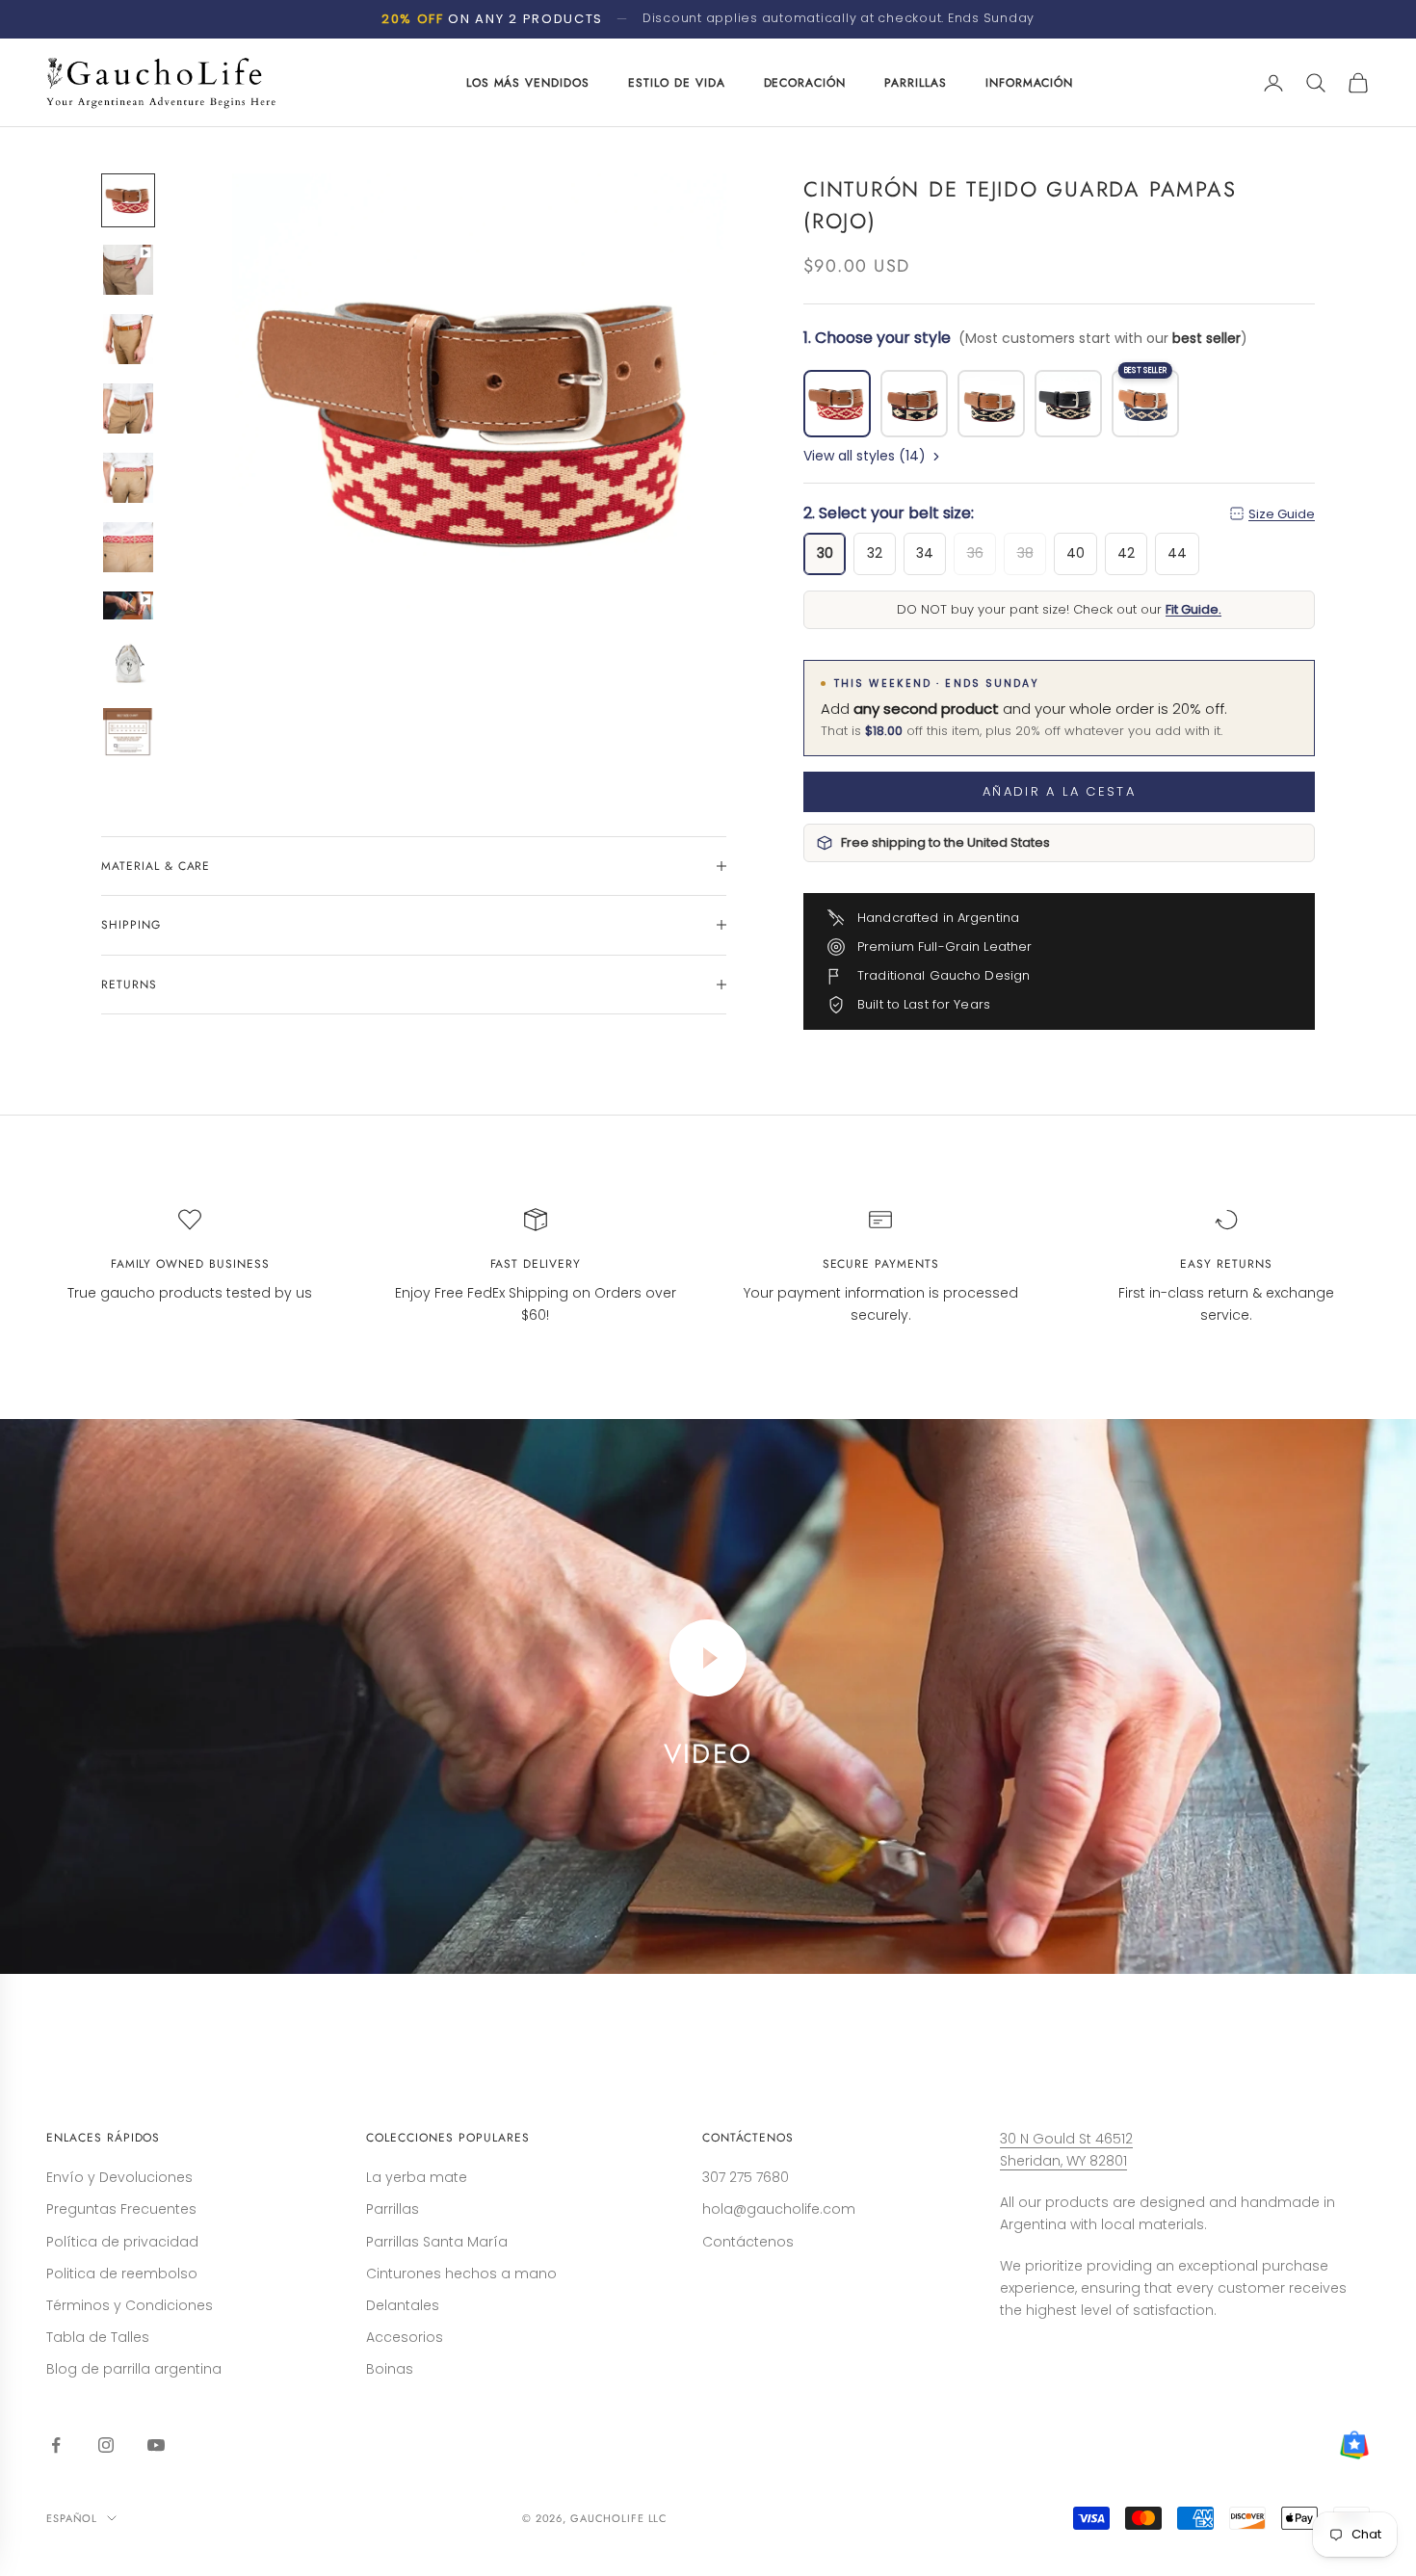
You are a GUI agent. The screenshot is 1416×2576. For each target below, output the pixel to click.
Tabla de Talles (98, 2337)
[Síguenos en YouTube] (156, 2445)
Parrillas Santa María (437, 2242)
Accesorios (405, 2337)
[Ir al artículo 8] (128, 664)
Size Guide (1282, 514)
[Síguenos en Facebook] (56, 2445)
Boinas (390, 2369)
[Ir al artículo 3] (128, 339)
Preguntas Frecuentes (121, 2209)
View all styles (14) (865, 456)
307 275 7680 (746, 2177)
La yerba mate (417, 2177)
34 (925, 553)
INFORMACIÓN (1030, 83)
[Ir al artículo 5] (128, 478)
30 (825, 553)
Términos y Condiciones (130, 2305)
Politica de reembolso (122, 2274)
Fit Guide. (1193, 610)
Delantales (403, 2305)
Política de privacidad (122, 2242)
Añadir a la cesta (1059, 791)
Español (72, 2518)
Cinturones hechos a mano (461, 2274)
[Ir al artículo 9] (128, 733)
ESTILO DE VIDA (676, 83)
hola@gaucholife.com (779, 2209)
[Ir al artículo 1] (128, 200)
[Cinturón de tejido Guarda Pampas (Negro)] (991, 404)
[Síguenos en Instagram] (106, 2445)
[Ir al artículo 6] (128, 547)
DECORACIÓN (805, 83)
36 (975, 553)
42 (1126, 553)
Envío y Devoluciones (119, 2177)
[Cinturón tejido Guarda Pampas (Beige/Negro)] (914, 404)
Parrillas (393, 2209)
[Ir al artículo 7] (128, 605)
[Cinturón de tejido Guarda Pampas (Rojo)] (837, 404)
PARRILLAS (916, 83)
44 (1177, 553)
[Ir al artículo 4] (128, 408)
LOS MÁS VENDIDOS (528, 83)
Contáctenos (748, 2242)
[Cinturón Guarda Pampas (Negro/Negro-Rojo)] (1068, 404)
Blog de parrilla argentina (134, 2369)
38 (1025, 553)
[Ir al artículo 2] (128, 270)
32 (875, 553)
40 (1075, 553)
